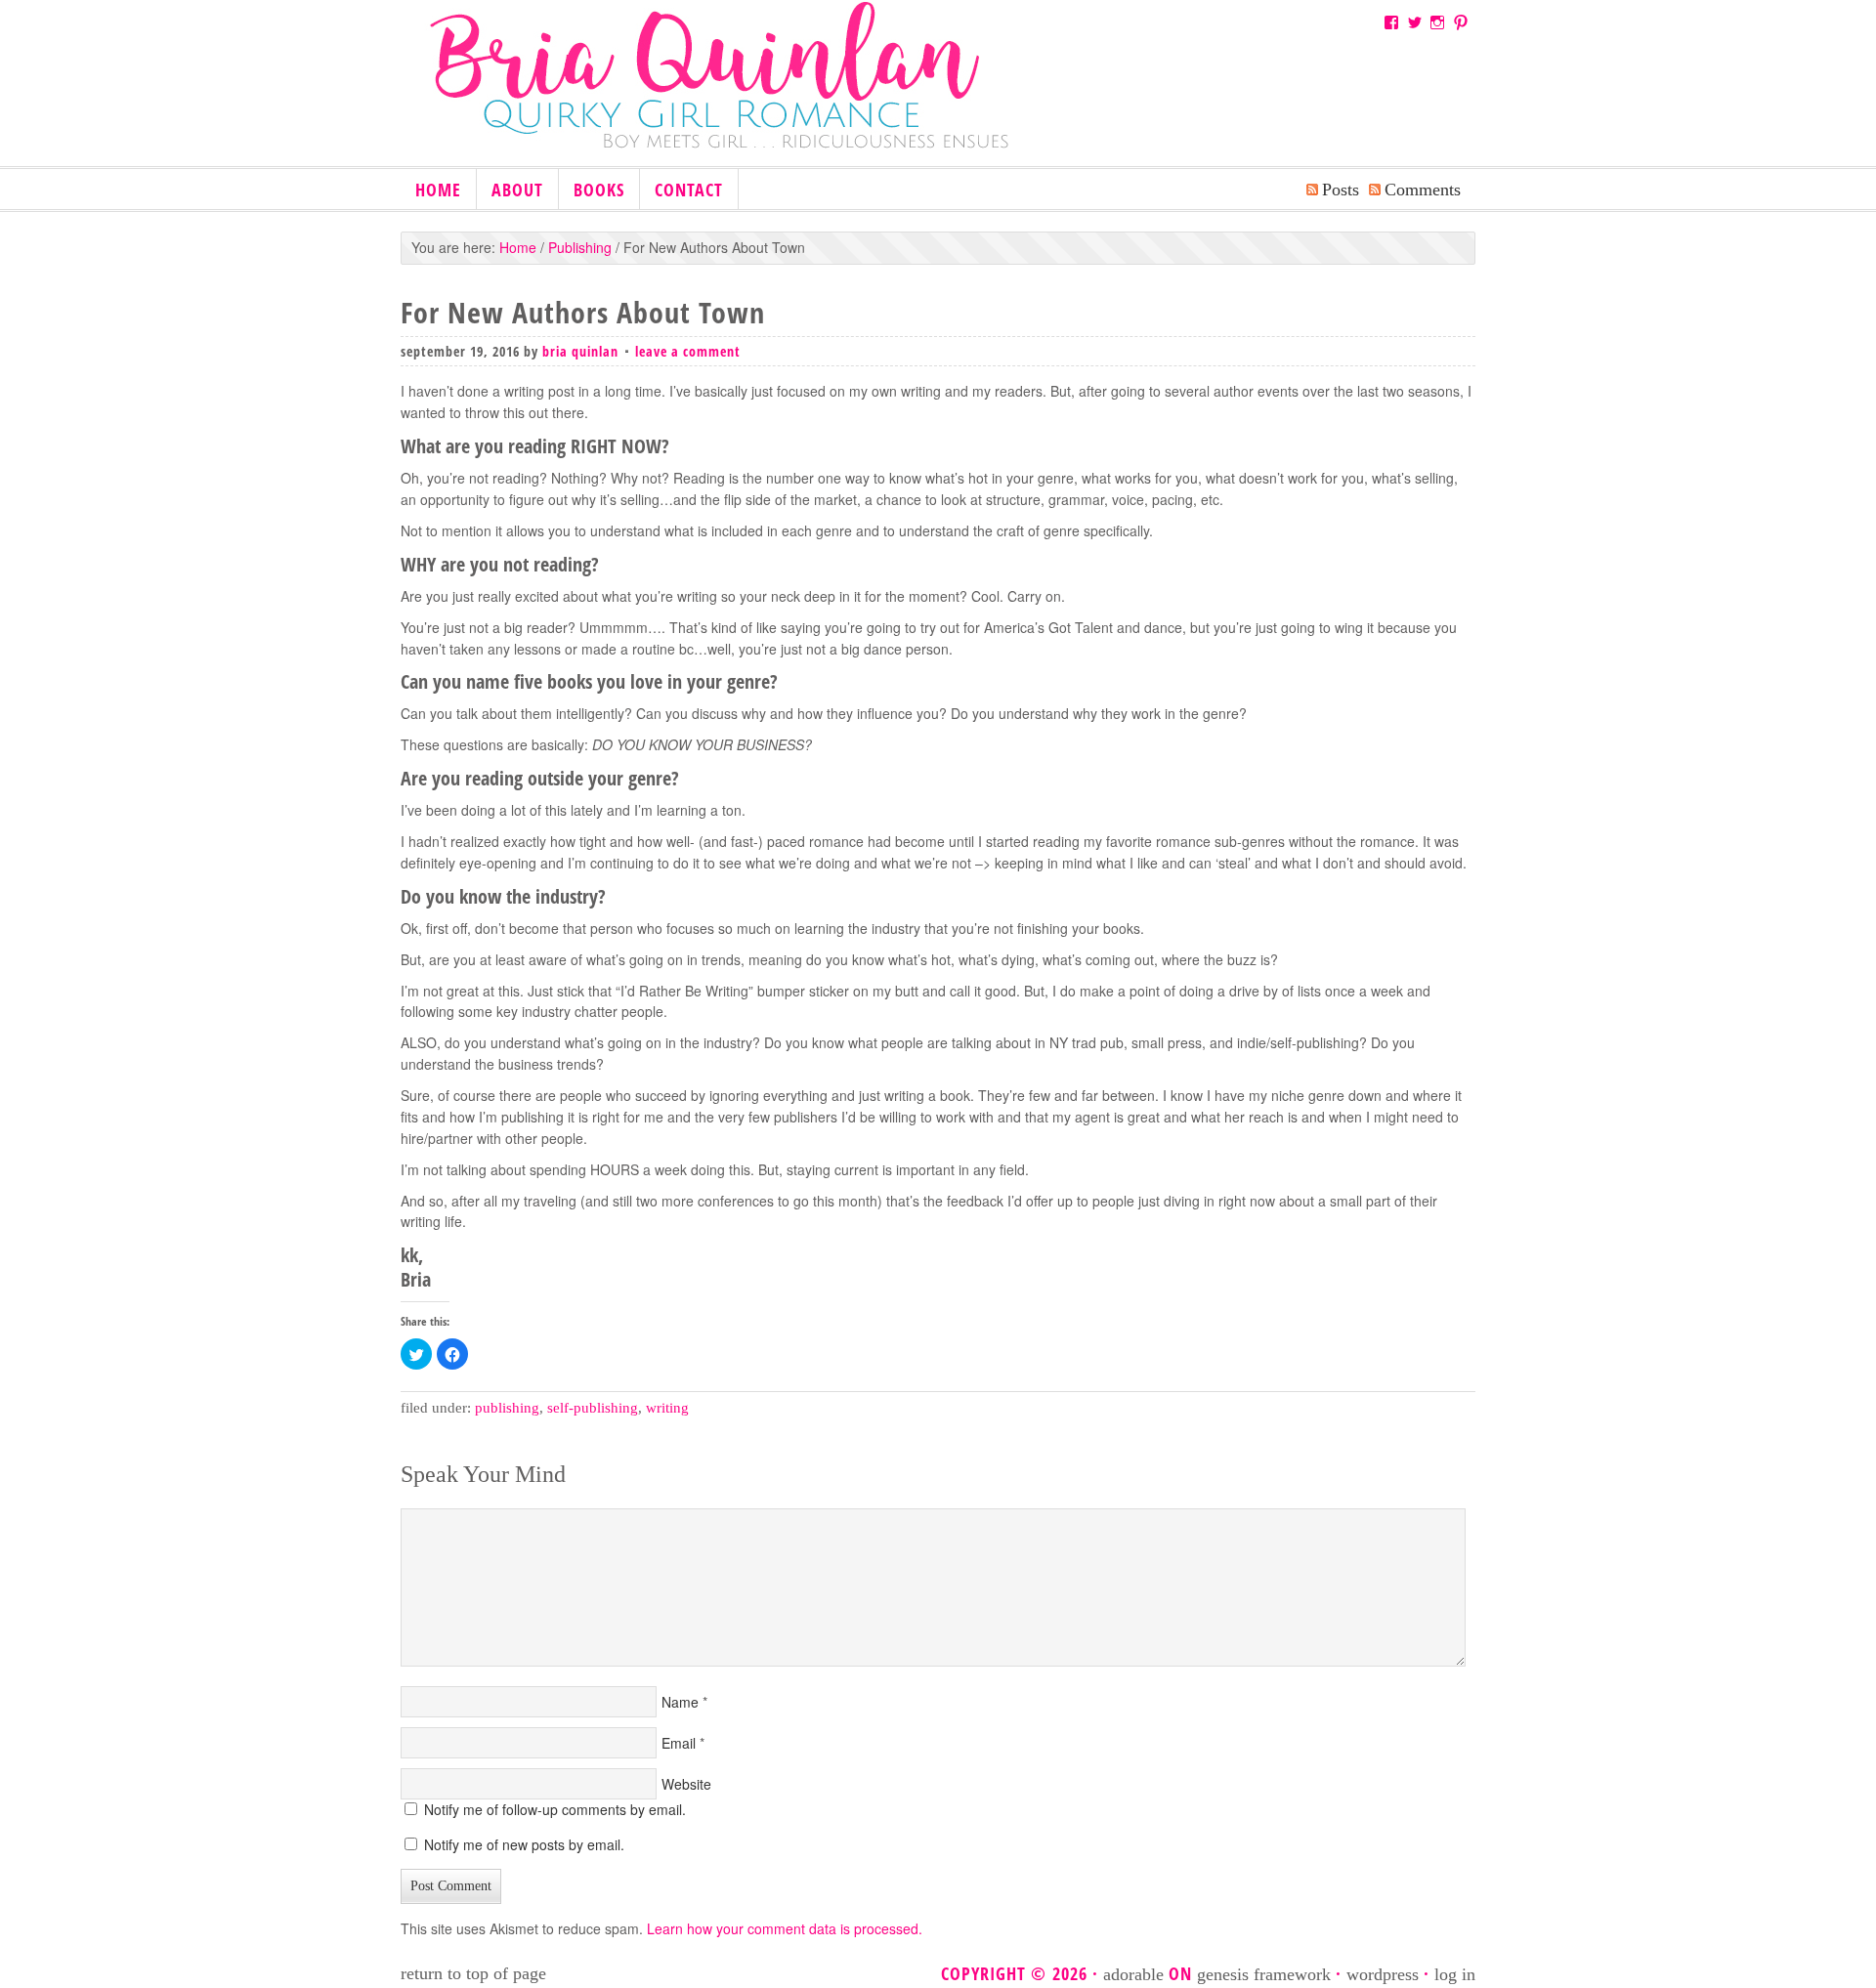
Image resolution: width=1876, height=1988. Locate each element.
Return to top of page (473, 1973)
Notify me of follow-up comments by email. (555, 1809)
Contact (689, 190)
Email (679, 1743)
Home (438, 190)
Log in (1455, 1974)
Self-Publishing (593, 1408)
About (517, 190)
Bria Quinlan (743, 91)
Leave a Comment (688, 351)
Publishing (507, 1408)
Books (592, 191)
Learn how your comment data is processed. (785, 1928)
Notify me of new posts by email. (524, 1844)
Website (686, 1784)
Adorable (1133, 1974)
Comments (1423, 190)
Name (680, 1702)
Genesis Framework (1264, 1974)
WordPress (1383, 1974)
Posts (1341, 190)
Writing (667, 1408)
